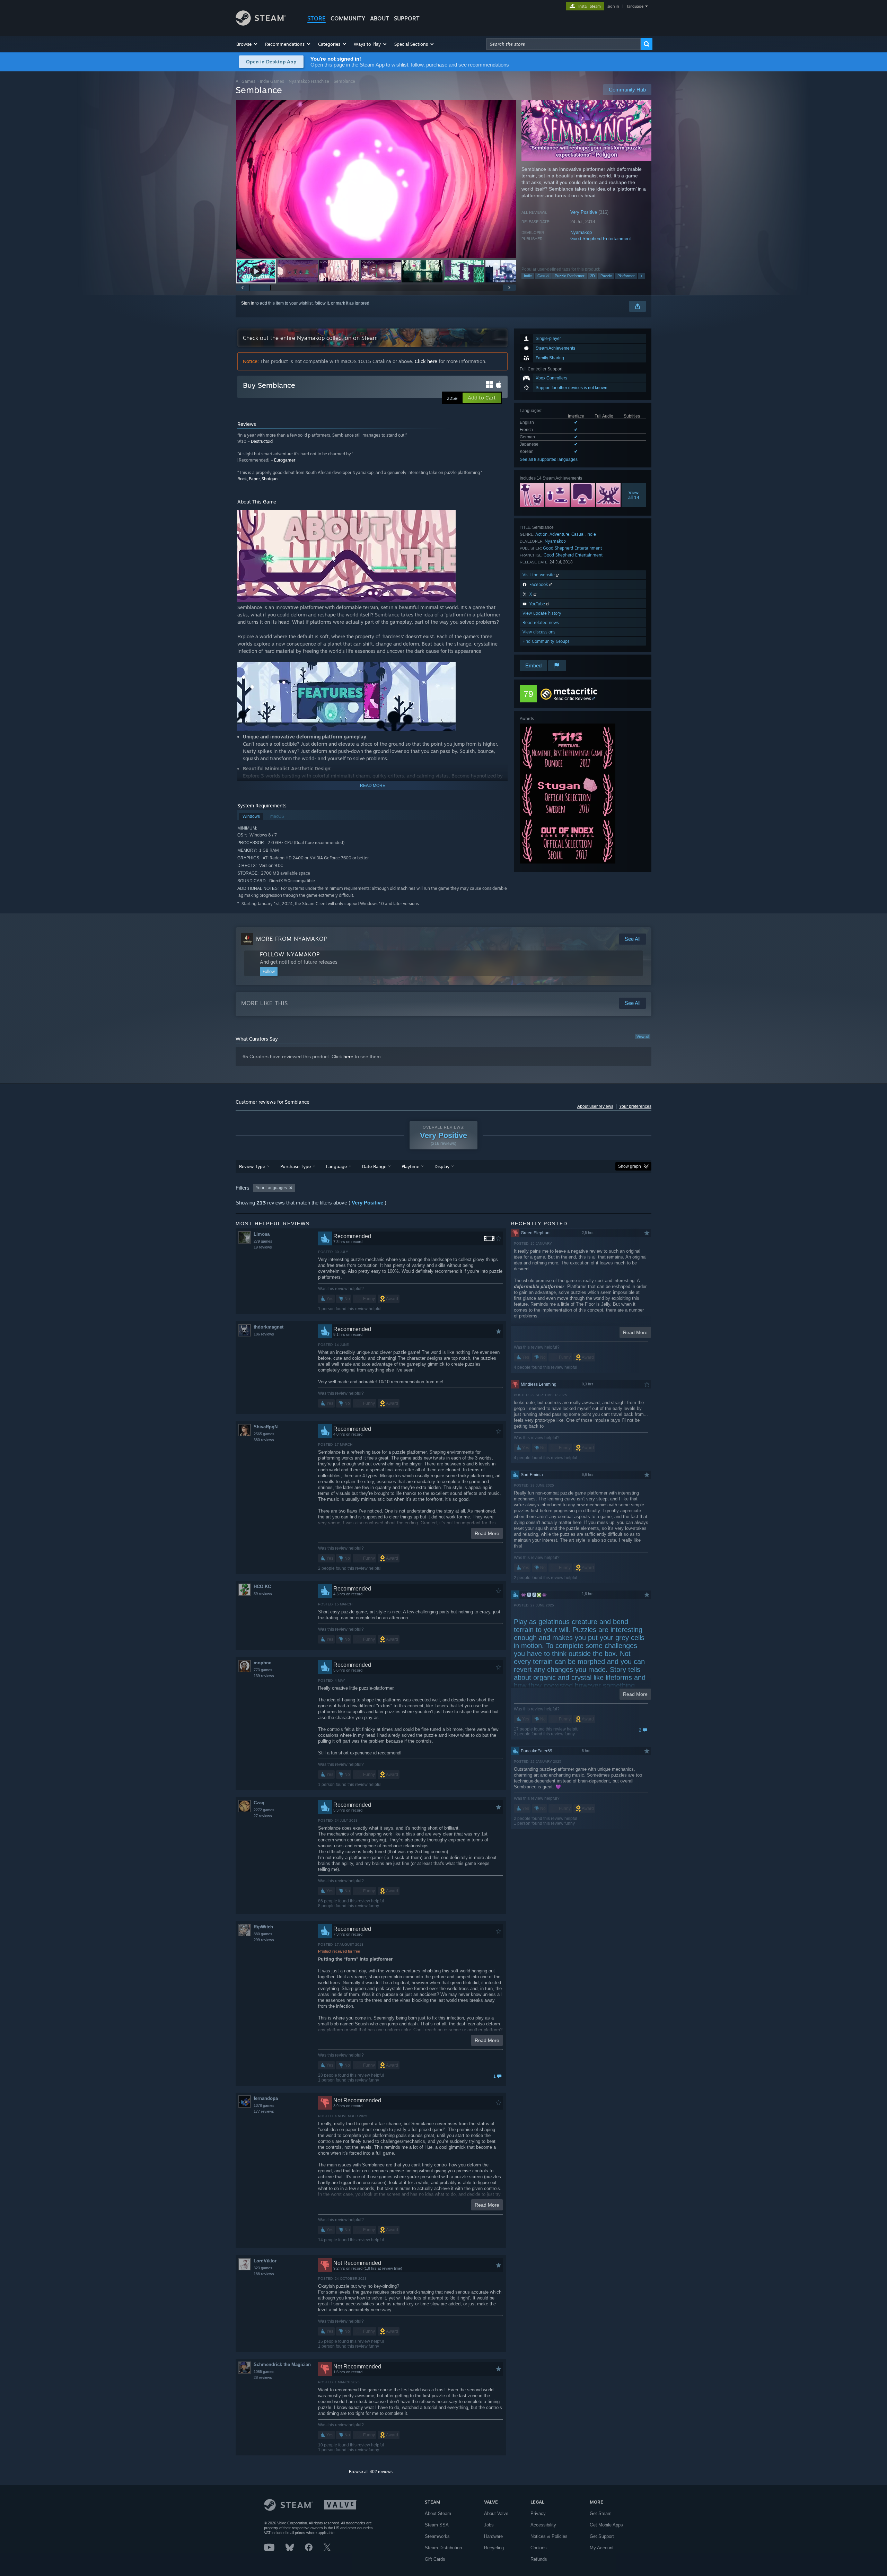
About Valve (496, 2513)
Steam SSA (437, 2525)
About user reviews (595, 1106)
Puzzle (606, 276)
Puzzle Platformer (570, 276)
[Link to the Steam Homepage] (261, 24)
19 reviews (263, 1247)
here (348, 1057)
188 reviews (264, 2274)
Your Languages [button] (271, 1188)
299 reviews (264, 1940)
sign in (613, 6)
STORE (317, 18)
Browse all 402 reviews (371, 2472)
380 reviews (264, 1440)
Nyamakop (581, 232)
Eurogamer (285, 460)
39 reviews (263, 1594)
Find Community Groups (546, 641)
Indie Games (272, 81)
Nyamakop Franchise (309, 81)
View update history (542, 613)
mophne (262, 1663)
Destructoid (262, 441)
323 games (263, 2268)
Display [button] (442, 1166)
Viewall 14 (634, 495)
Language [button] (336, 1166)
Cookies (539, 2548)
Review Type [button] (252, 1166)
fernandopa (266, 2098)
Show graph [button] (630, 1166)
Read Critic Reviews (572, 698)
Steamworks (437, 2536)
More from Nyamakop (292, 939)
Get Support (602, 2536)
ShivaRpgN (266, 1427)
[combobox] (563, 44)
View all (643, 1036)
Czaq (259, 1803)
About (380, 18)
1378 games (264, 2105)
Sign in (248, 303)
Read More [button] (487, 1533)
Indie (528, 276)
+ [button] (641, 276)
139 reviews (264, 1676)
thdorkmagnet (269, 1327)
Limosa (262, 1234)
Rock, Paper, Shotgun (257, 479)
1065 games (264, 2372)
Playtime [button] (410, 1166)
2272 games (264, 1810)
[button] (247, 44)
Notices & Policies (549, 2536)
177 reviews (264, 2111)
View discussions (539, 632)
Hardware (493, 2536)
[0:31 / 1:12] (376, 179)
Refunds (539, 2559)
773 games (263, 1670)
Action (541, 534)
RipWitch (263, 1927)
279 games (263, 1241)
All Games (245, 81)
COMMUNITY (348, 18)
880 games (263, 1934)
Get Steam (601, 2513)
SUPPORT (407, 18)
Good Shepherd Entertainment (601, 239)
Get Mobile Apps (606, 2525)
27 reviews (263, 1816)
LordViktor (265, 2261)
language (635, 6)
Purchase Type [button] (296, 1166)
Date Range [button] (374, 1166)
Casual (543, 276)
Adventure (559, 534)
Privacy (538, 2513)
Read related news (541, 623)
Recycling (494, 2548)
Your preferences (635, 1106)
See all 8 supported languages (549, 459)
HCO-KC (262, 1587)
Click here (426, 361)
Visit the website (539, 575)
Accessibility (543, 2525)
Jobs (489, 2525)
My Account (602, 2548)
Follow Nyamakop (290, 954)
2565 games (264, 1434)
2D (592, 276)
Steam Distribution (443, 2548)
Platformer (626, 276)
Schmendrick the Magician (282, 2364)
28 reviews (263, 2377)
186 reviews (264, 1334)
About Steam (438, 2513)
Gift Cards (435, 2559)
